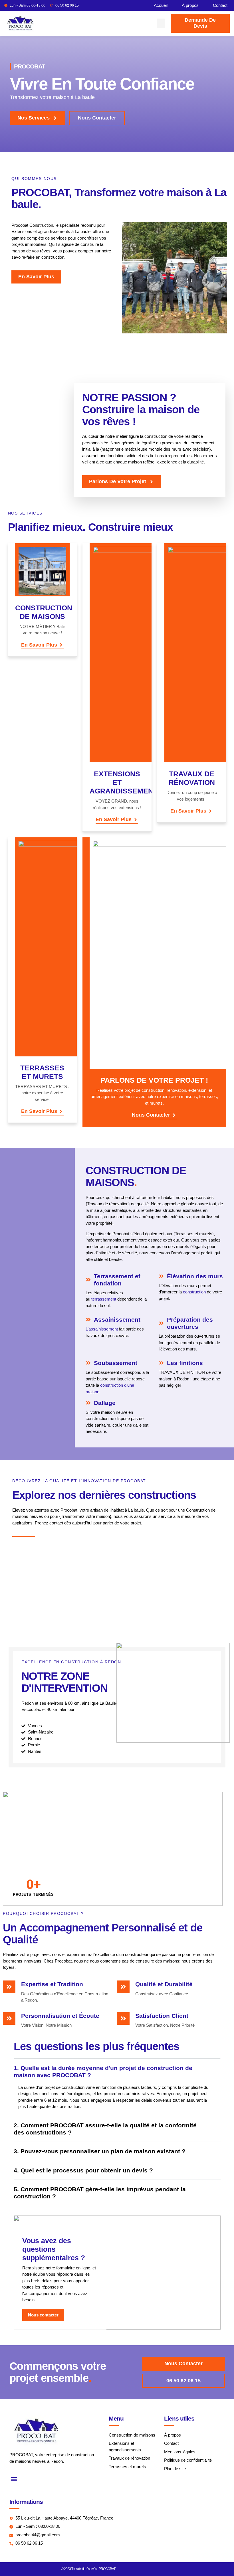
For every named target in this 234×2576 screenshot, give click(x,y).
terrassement (104, 1299)
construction (194, 1292)
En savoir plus (39, 645)
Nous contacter (151, 1115)
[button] (161, 23)
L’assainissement (102, 1329)
